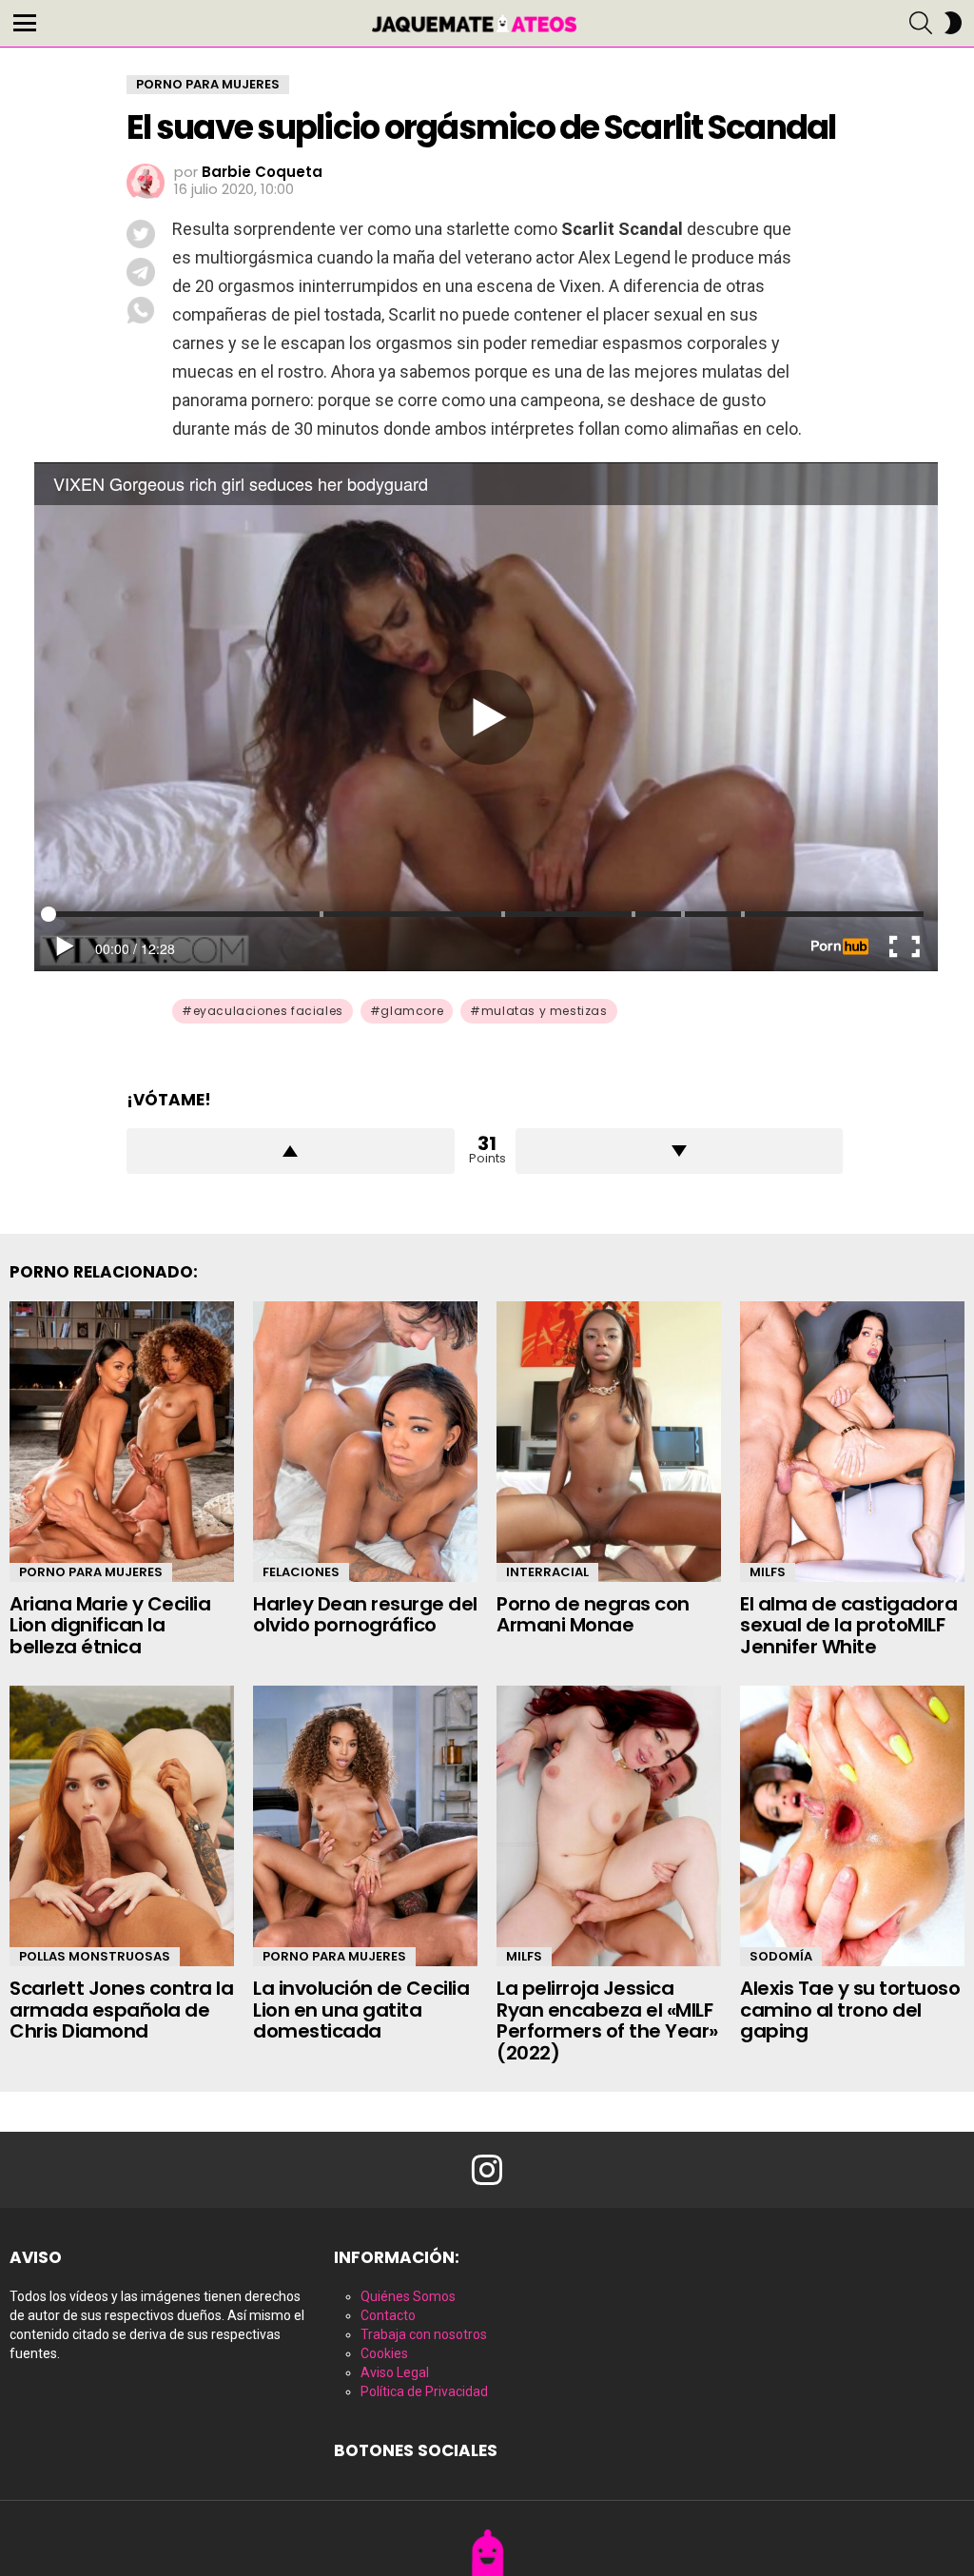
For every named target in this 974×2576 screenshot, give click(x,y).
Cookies (384, 2353)
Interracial (547, 1572)
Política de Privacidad (424, 2391)
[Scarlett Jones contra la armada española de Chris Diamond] (122, 1826)
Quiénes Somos (408, 2296)
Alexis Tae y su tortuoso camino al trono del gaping (850, 2010)
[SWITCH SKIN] (953, 23)
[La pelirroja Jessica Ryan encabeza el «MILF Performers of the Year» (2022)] (609, 1826)
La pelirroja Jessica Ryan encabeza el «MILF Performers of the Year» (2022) (607, 2020)
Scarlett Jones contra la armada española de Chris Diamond (121, 2010)
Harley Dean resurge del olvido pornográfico (365, 1615)
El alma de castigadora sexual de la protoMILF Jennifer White (848, 1625)
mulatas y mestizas (545, 1011)
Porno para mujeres (91, 1572)
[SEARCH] (921, 23)
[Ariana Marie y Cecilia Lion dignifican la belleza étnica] (122, 1442)
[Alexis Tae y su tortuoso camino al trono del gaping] (852, 1826)
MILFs (768, 1572)
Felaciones (301, 1572)
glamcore (412, 1011)
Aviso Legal (395, 2372)
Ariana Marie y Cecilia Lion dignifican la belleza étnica (110, 1625)
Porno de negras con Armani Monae (593, 1615)
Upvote (291, 1151)
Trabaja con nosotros (424, 2334)
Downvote (680, 1151)
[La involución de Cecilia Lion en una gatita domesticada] (365, 1826)
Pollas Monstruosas (95, 1956)
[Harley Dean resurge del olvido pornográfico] (365, 1442)
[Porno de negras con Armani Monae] (609, 1442)
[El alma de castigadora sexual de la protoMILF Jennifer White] (852, 1442)
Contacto (388, 2315)
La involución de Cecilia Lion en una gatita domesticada (361, 2010)
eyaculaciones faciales (268, 1011)
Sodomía (781, 1956)
